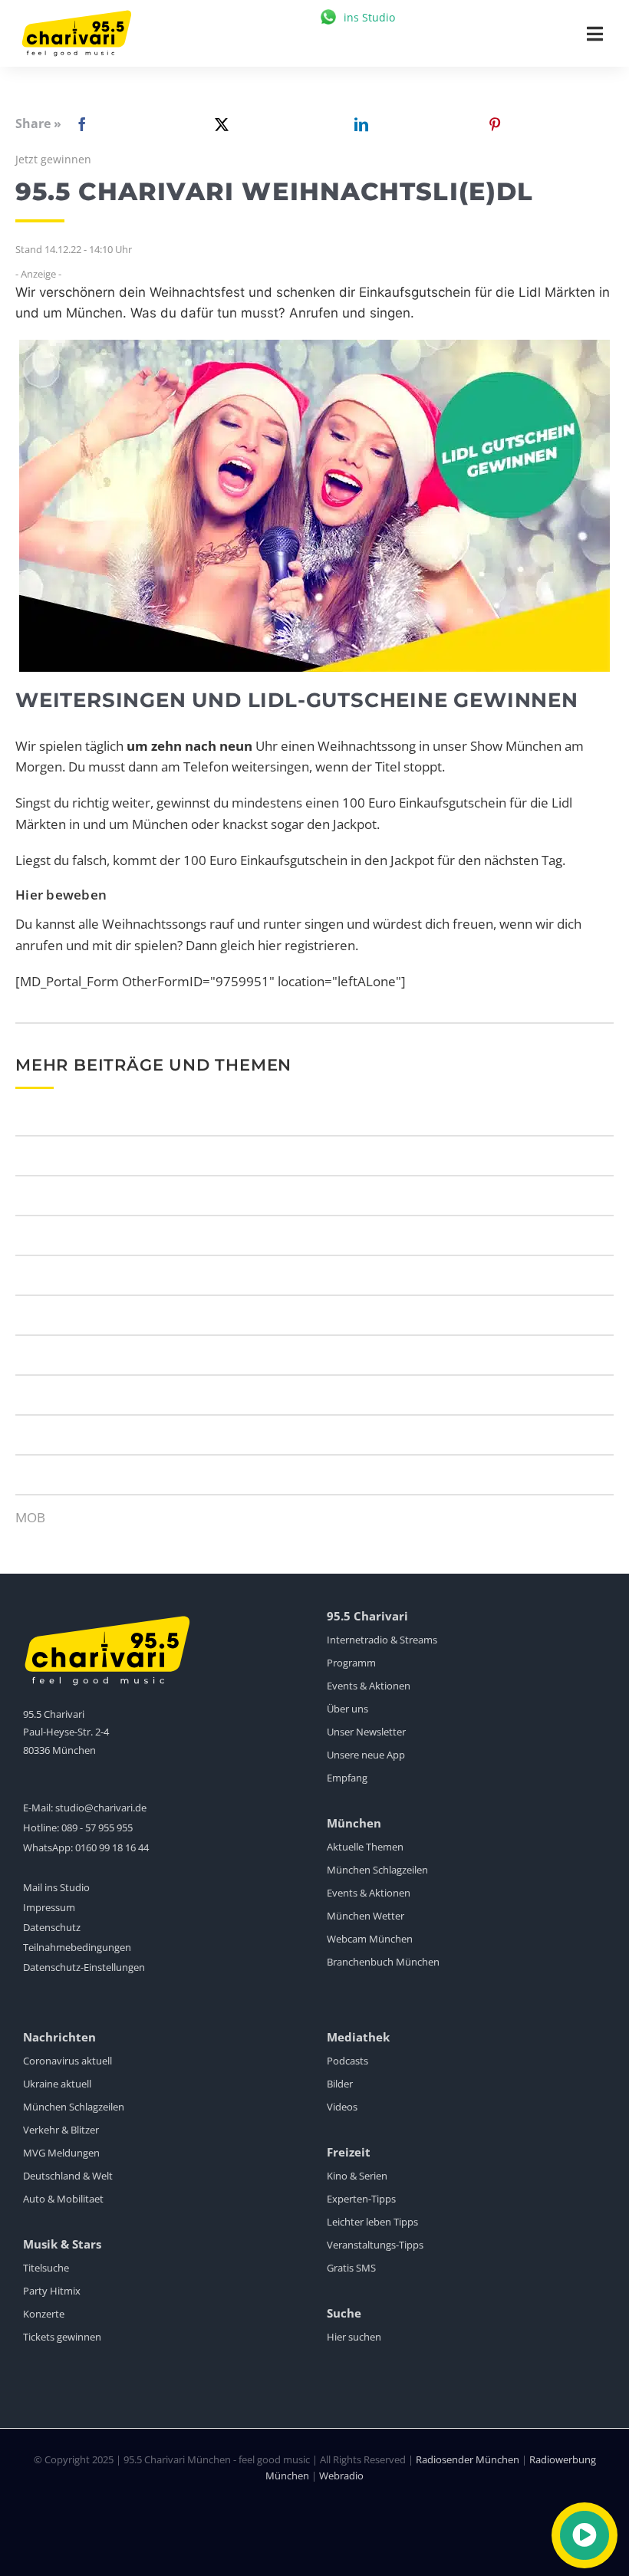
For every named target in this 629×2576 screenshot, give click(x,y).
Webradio (341, 2476)
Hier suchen (354, 2337)
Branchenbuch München (383, 1962)
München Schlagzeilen (377, 1870)
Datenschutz (52, 1927)
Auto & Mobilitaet (63, 2199)
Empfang (347, 1778)
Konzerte (44, 2314)
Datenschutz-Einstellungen (84, 1967)
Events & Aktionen (369, 1686)
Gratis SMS (351, 2268)
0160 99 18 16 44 (112, 1847)
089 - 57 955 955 (97, 1828)
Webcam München (370, 1939)
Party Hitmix (52, 2291)
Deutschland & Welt (68, 2176)
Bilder (340, 2084)
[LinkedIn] (358, 124)
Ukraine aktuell (57, 2084)
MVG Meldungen (61, 2153)
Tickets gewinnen (62, 2337)
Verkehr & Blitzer (61, 2130)
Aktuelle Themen (365, 1847)
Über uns (347, 1709)
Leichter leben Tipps (372, 2222)
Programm (351, 1663)
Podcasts (347, 2061)
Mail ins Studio (56, 1887)
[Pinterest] (495, 124)
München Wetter (366, 1916)
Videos (342, 2107)
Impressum (49, 1907)
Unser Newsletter (366, 1732)
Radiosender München (468, 2459)
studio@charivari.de (101, 1808)
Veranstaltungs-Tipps (375, 2245)
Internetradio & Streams (382, 1640)
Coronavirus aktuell (68, 2061)
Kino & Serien (357, 2176)
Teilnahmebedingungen (77, 1947)
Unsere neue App (366, 1755)
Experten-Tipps (361, 2199)
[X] (219, 124)
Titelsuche (46, 2268)
